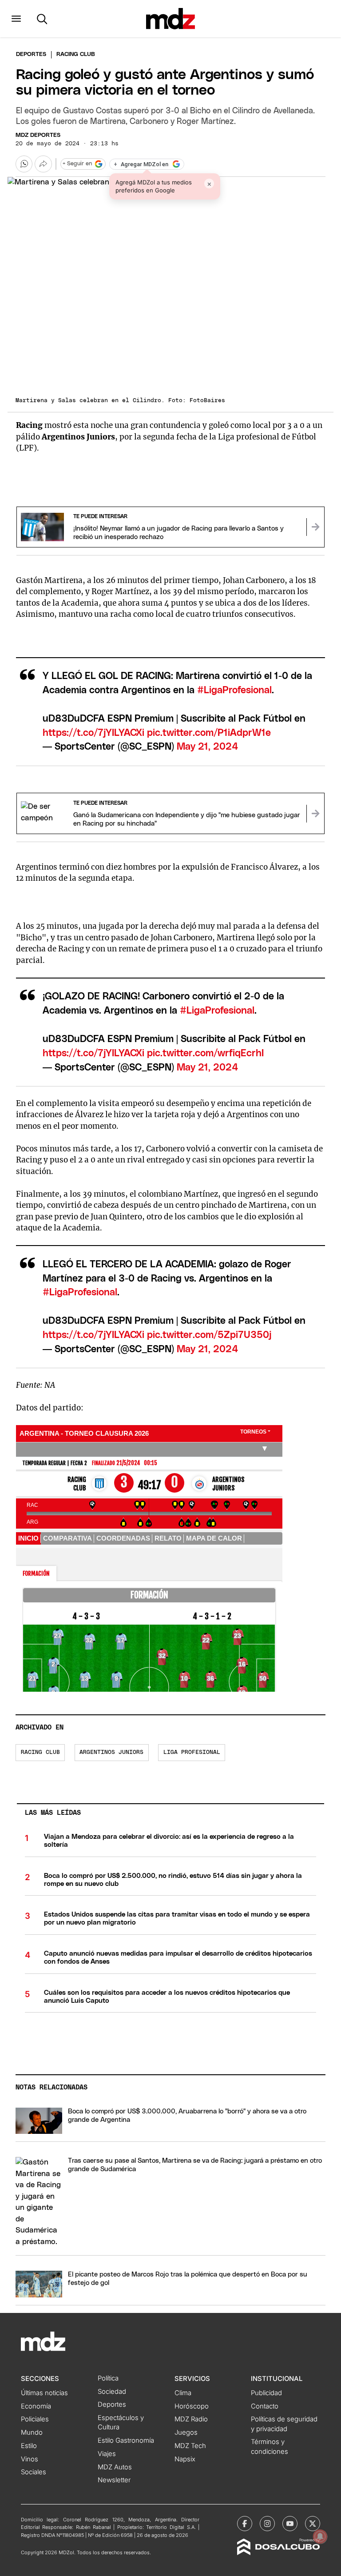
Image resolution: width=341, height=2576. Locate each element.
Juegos (186, 2432)
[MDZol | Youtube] (290, 2524)
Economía (36, 2406)
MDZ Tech (190, 2446)
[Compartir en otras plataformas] (43, 164)
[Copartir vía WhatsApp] (24, 164)
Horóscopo (192, 2406)
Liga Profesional (192, 1752)
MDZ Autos (115, 2467)
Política (108, 2378)
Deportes (31, 54)
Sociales (34, 2472)
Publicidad (266, 2393)
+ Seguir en (77, 164)
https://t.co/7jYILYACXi (93, 733)
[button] (16, 19)
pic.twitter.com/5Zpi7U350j (209, 1335)
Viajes (107, 2454)
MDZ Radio (191, 2419)
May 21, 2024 (208, 747)
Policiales (35, 2419)
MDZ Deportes (38, 135)
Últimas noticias (44, 2393)
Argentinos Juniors (111, 1752)
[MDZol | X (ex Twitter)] (313, 2524)
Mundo (32, 2432)
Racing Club (40, 1752)
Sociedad (112, 2392)
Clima (183, 2393)
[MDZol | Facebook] (245, 2524)
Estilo (29, 2446)
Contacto (265, 2406)
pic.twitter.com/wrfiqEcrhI (205, 1053)
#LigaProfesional (234, 690)
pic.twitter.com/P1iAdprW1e (209, 733)
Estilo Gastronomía (126, 2440)
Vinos (30, 2459)
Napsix (185, 2459)
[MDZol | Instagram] (267, 2524)
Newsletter (114, 2480)
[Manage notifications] (320, 2536)
